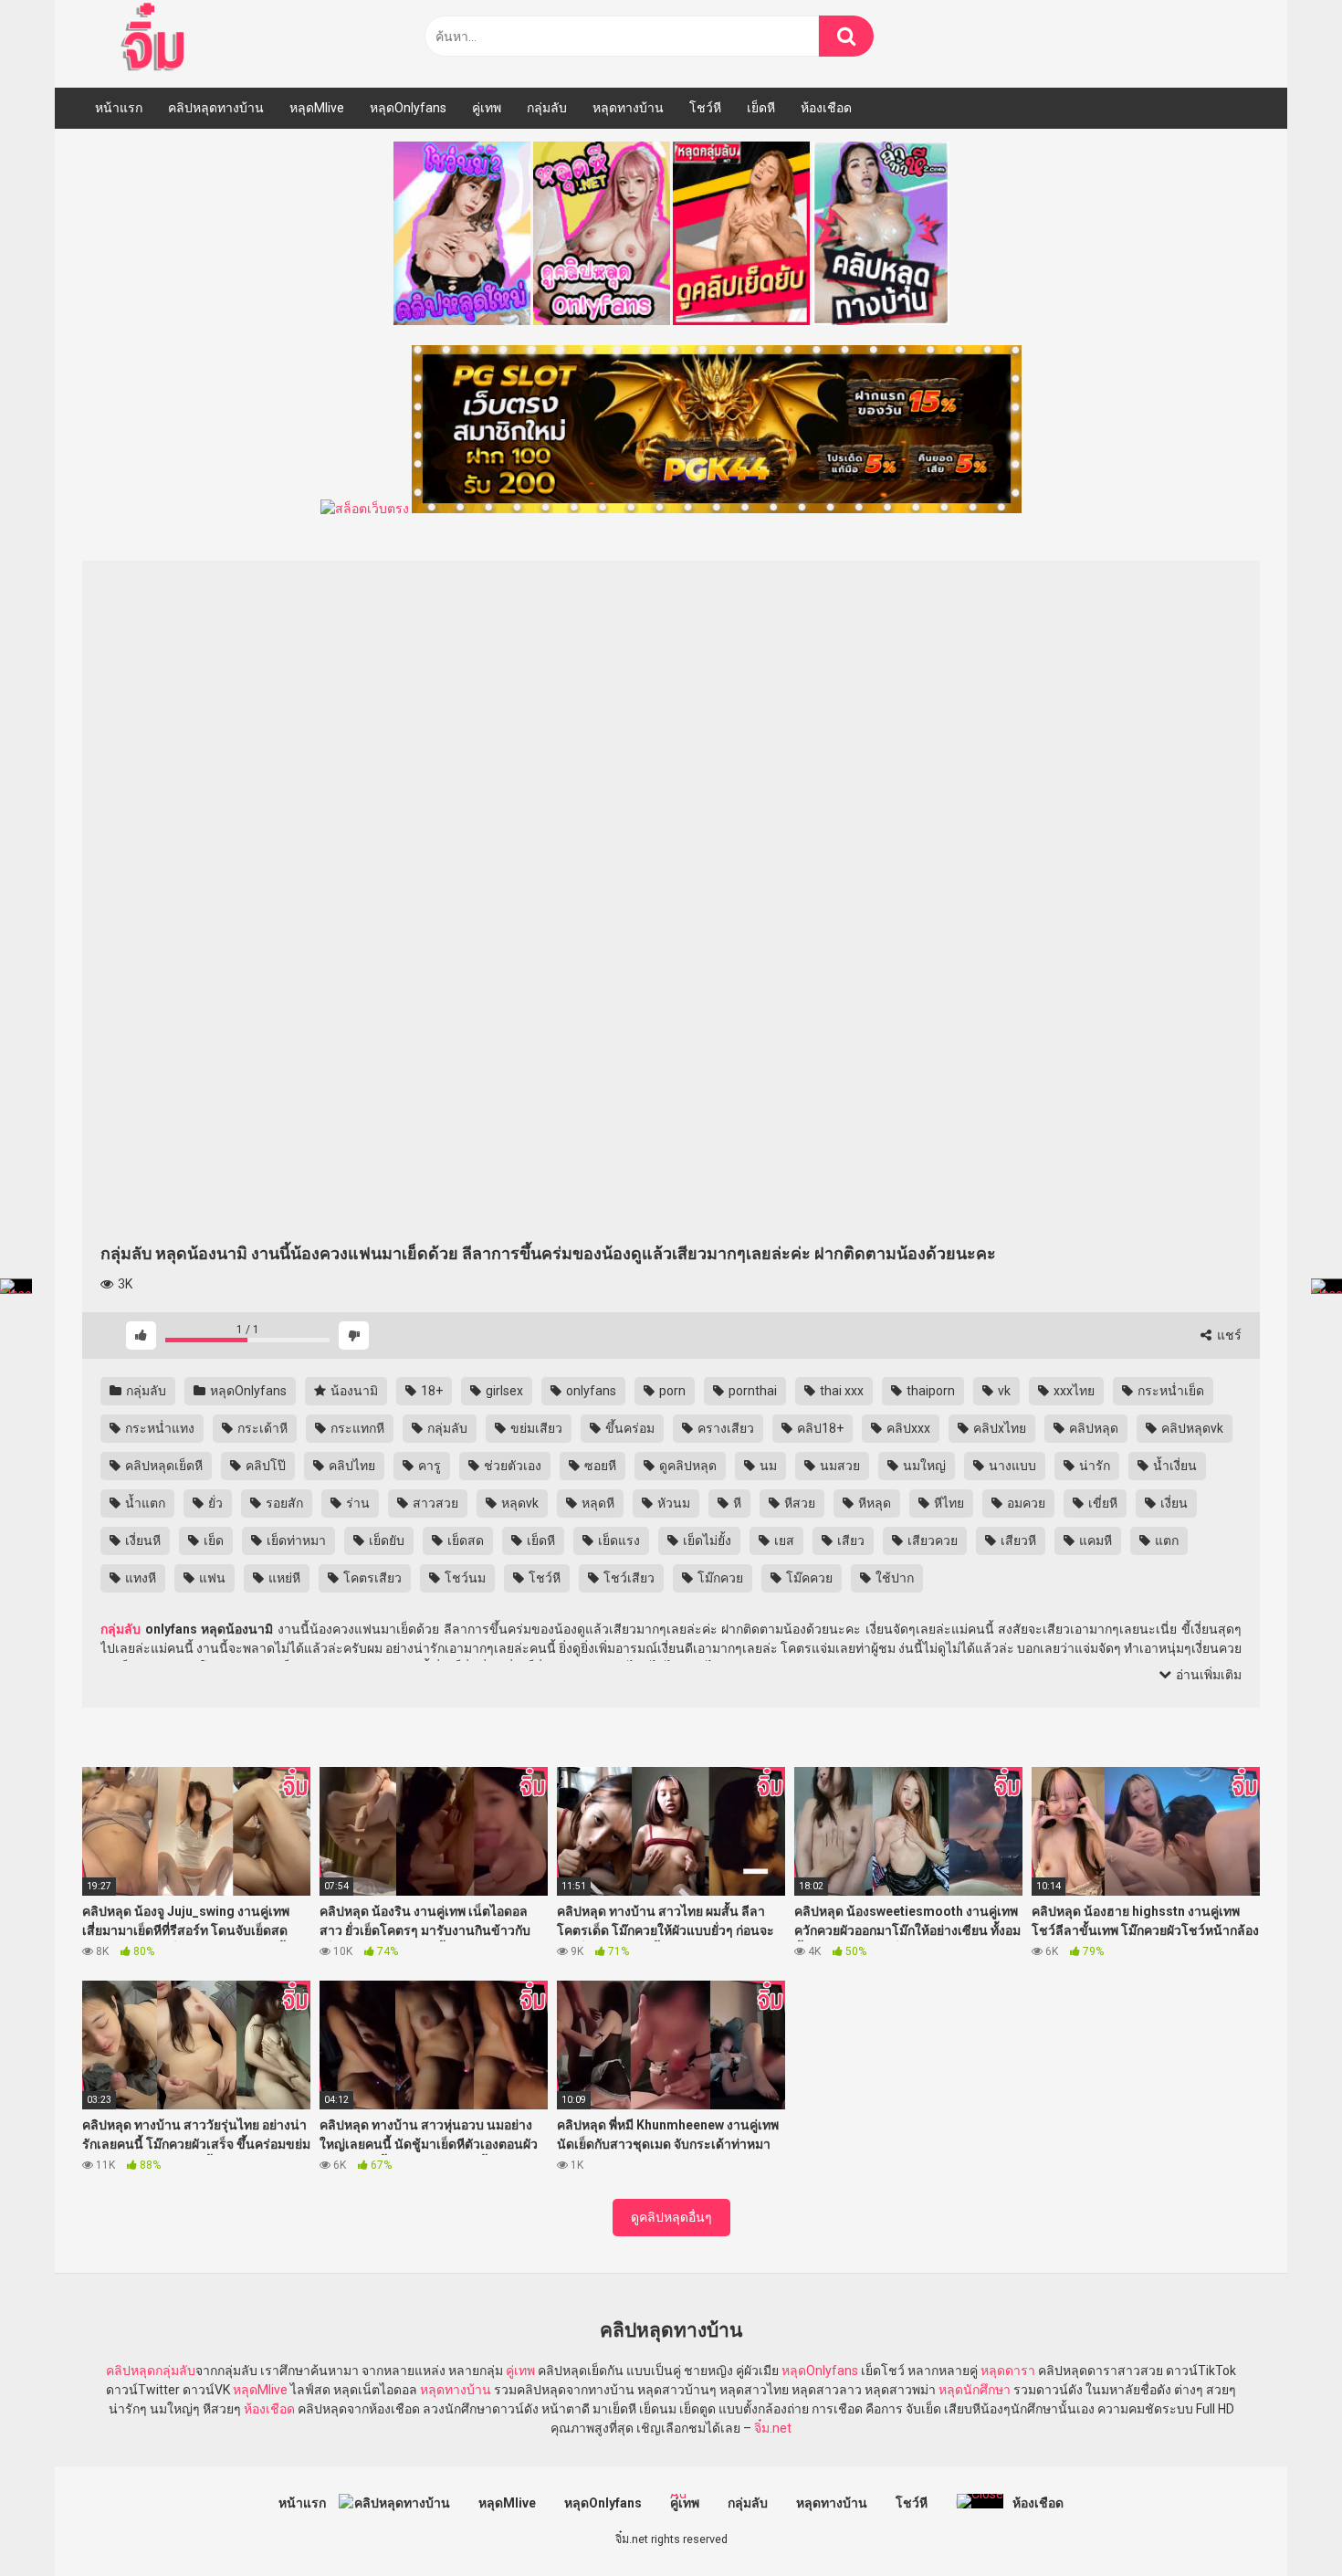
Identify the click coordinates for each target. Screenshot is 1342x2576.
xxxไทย (1073, 1391)
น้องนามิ (353, 1391)
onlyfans (590, 1391)
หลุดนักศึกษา (975, 2390)
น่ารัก (1093, 1466)
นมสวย (839, 1466)
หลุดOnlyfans (408, 108)
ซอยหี (599, 1466)
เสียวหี (1017, 1540)
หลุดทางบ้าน (628, 108)
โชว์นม (464, 1578)
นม (767, 1466)
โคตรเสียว (371, 1578)
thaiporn (929, 1391)
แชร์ (1228, 1335)
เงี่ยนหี (142, 1540)
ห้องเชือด (826, 108)
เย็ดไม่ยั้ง (706, 1540)
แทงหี (139, 1578)
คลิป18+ (819, 1428)
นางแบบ (1011, 1466)
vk (1003, 1391)
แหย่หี (283, 1578)
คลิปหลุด (1092, 1428)
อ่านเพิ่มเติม (1207, 1675)
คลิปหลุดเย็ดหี (163, 1466)
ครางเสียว (724, 1428)
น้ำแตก (144, 1503)
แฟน (211, 1578)
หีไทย (948, 1503)
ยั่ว (214, 1503)
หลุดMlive (317, 108)
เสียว (849, 1540)
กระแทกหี (356, 1428)
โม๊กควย (719, 1578)
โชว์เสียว (628, 1578)
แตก (1165, 1540)
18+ (430, 1391)
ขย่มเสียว (535, 1428)
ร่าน (356, 1503)
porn (671, 1391)
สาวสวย (434, 1503)
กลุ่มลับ (547, 108)
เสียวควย (931, 1540)
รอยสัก (283, 1503)
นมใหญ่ (923, 1466)
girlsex (503, 1391)
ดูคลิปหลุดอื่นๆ (671, 2217)
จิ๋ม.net (773, 2428)
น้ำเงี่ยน (1174, 1466)
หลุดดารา (1008, 2371)
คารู (428, 1466)
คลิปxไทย (998, 1428)
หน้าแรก (119, 108)
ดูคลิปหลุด (687, 1466)
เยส (783, 1540)
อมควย (1025, 1503)
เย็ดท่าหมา (295, 1540)
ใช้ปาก (893, 1578)
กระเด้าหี (261, 1428)
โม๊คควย (808, 1578)
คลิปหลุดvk (1191, 1428)
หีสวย (798, 1503)
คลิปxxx (907, 1428)
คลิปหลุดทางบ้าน (216, 108)
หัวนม (672, 1503)
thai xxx (840, 1391)
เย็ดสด (464, 1540)
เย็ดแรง (618, 1540)
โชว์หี (705, 108)
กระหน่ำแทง (158, 1428)
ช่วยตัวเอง (511, 1466)
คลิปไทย (351, 1466)
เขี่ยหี (1101, 1503)
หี (736, 1503)
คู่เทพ (487, 108)
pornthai (751, 1391)
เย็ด (212, 1540)
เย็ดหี (761, 108)
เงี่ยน (1173, 1503)
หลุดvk (519, 1503)
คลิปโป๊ (264, 1466)
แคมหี (1094, 1540)
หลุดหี (597, 1503)
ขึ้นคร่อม (629, 1428)
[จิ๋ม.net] (156, 39)
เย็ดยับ (385, 1540)
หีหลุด (873, 1503)
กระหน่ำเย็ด (1169, 1391)
